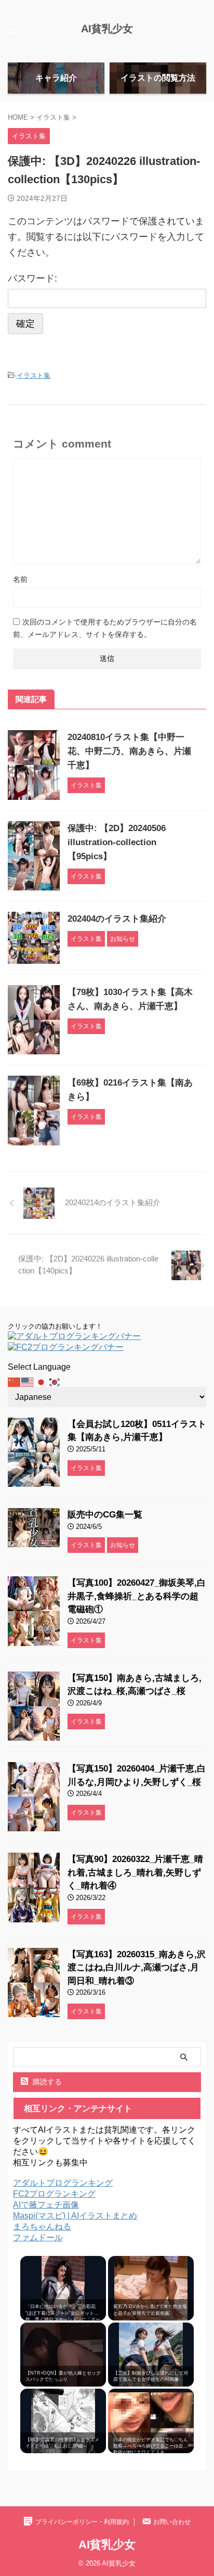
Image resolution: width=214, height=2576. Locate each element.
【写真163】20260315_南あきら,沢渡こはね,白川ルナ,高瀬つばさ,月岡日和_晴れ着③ (137, 1968)
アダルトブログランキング (63, 2183)
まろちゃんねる (42, 2227)
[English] (28, 1381)
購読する (46, 2082)
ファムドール (38, 2237)
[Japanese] (42, 1381)
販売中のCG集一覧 (105, 1515)
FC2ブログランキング (54, 2194)
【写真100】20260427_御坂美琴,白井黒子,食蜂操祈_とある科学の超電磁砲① (137, 1596)
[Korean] (55, 1381)
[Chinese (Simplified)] (15, 1381)
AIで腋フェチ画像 (46, 2205)
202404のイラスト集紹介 (117, 919)
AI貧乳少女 (107, 29)
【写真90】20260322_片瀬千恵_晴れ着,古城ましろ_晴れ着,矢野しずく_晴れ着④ (135, 1872)
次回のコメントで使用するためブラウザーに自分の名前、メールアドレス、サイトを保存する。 (105, 628)
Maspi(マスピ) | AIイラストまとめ (75, 2216)
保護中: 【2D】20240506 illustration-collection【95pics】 (117, 842)
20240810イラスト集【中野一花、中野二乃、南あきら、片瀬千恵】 (129, 751)
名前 (20, 579)
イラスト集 (34, 375)
